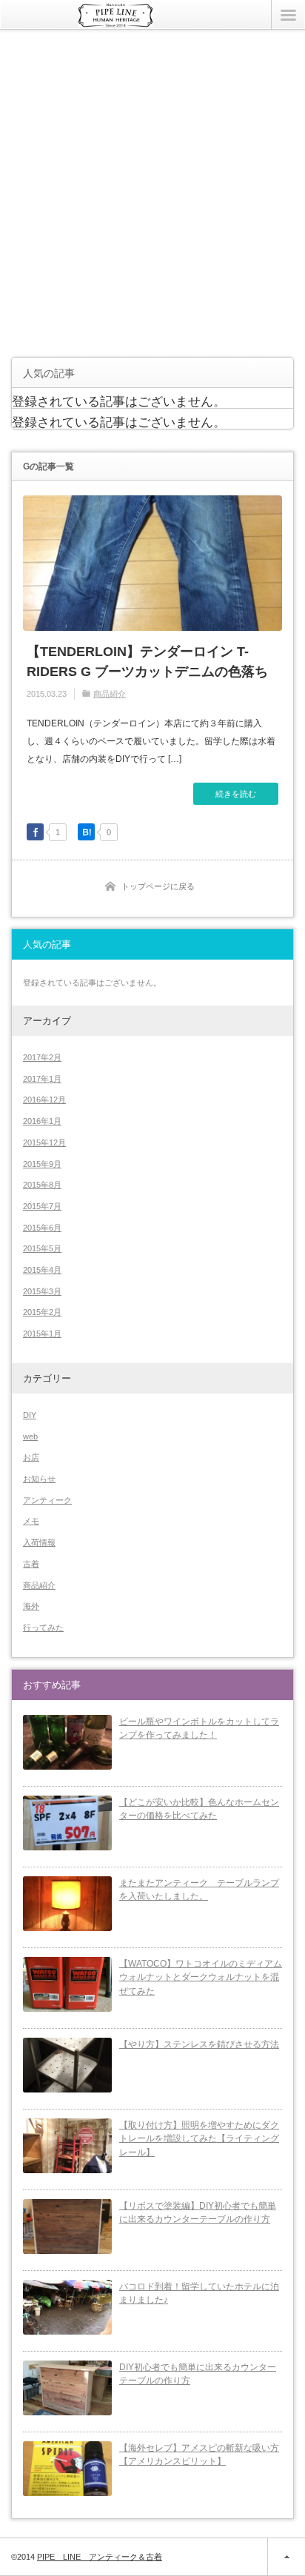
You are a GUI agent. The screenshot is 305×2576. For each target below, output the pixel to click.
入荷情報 (39, 1542)
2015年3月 (42, 1291)
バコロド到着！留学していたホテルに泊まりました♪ (199, 2294)
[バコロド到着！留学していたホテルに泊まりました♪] (67, 2307)
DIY (30, 1415)
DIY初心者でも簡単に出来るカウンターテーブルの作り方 (198, 2374)
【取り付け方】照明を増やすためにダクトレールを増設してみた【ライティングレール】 (199, 2139)
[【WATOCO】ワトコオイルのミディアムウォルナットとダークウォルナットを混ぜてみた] (67, 1984)
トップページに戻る (158, 886)
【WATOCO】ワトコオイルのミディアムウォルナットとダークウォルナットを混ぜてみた (201, 1977)
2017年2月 (42, 1057)
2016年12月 (44, 1100)
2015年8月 (42, 1185)
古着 (31, 1564)
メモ (31, 1521)
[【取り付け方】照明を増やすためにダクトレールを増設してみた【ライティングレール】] (67, 2146)
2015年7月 (42, 1206)
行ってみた (43, 1627)
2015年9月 (42, 1164)
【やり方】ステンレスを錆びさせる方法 (199, 2044)
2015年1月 (42, 1334)
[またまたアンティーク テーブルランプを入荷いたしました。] (67, 1904)
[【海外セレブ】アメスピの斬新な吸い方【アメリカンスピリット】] (67, 2469)
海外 (31, 1606)
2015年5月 (42, 1248)
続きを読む (236, 794)
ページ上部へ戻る (286, 2557)
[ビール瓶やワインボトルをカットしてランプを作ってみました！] (67, 1742)
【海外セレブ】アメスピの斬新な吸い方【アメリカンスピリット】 (199, 2455)
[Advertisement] (152, 193)
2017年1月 (42, 1079)
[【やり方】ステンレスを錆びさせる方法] (67, 2065)
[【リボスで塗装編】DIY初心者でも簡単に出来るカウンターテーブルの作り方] (67, 2227)
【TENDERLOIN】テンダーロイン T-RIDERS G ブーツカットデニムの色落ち (147, 662)
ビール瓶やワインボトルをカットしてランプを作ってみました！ (199, 1729)
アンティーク (47, 1500)
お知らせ (39, 1479)
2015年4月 (42, 1270)
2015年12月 (44, 1143)
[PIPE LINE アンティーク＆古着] (115, 21)
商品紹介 (110, 694)
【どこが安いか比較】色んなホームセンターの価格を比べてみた (199, 1809)
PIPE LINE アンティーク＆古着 (100, 2557)
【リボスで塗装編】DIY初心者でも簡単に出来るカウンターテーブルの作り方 (198, 2213)
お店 (31, 1457)
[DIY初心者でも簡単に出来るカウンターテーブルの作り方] (67, 2388)
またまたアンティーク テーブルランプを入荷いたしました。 (199, 1890)
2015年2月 (42, 1312)
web (30, 1436)
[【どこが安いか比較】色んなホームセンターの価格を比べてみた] (67, 1823)
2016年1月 (42, 1121)
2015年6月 (42, 1228)
